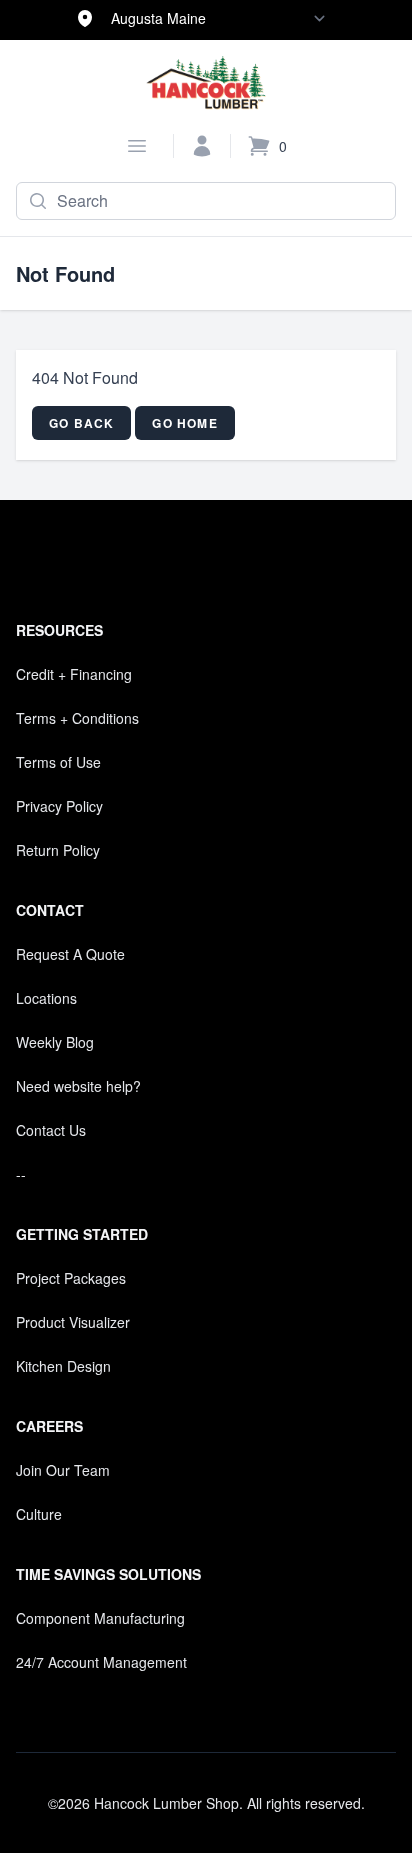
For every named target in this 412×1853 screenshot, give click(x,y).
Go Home (184, 423)
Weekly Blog (55, 1042)
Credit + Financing (74, 674)
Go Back (81, 423)
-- (21, 1174)
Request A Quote (70, 954)
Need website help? (78, 1086)
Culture (39, 1514)
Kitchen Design (63, 1366)
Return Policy (58, 850)
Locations (46, 998)
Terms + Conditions (77, 718)
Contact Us (51, 1130)
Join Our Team (63, 1470)
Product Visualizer (73, 1322)
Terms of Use (58, 762)
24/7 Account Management (101, 1662)
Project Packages (71, 1278)
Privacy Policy (59, 806)
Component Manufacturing (100, 1618)
